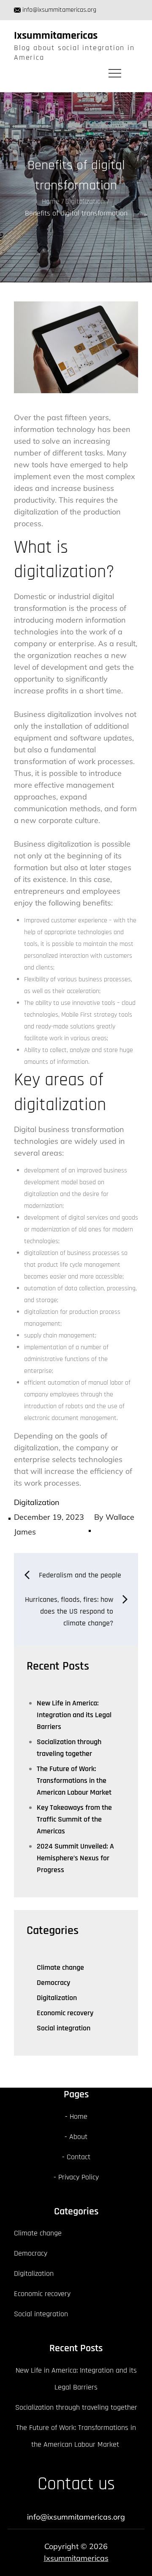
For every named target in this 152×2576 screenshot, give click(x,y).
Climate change (60, 1967)
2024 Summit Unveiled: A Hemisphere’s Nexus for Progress (75, 1858)
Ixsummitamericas (56, 36)
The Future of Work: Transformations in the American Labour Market (75, 1781)
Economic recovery (65, 2013)
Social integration (64, 2028)
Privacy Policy (79, 2177)
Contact (79, 2157)
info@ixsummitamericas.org (59, 10)
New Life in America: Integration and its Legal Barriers (74, 1715)
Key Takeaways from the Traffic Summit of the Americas (74, 1819)
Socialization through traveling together (76, 2407)
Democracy (53, 1983)
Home (79, 2116)
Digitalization (37, 1502)
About (78, 2137)
